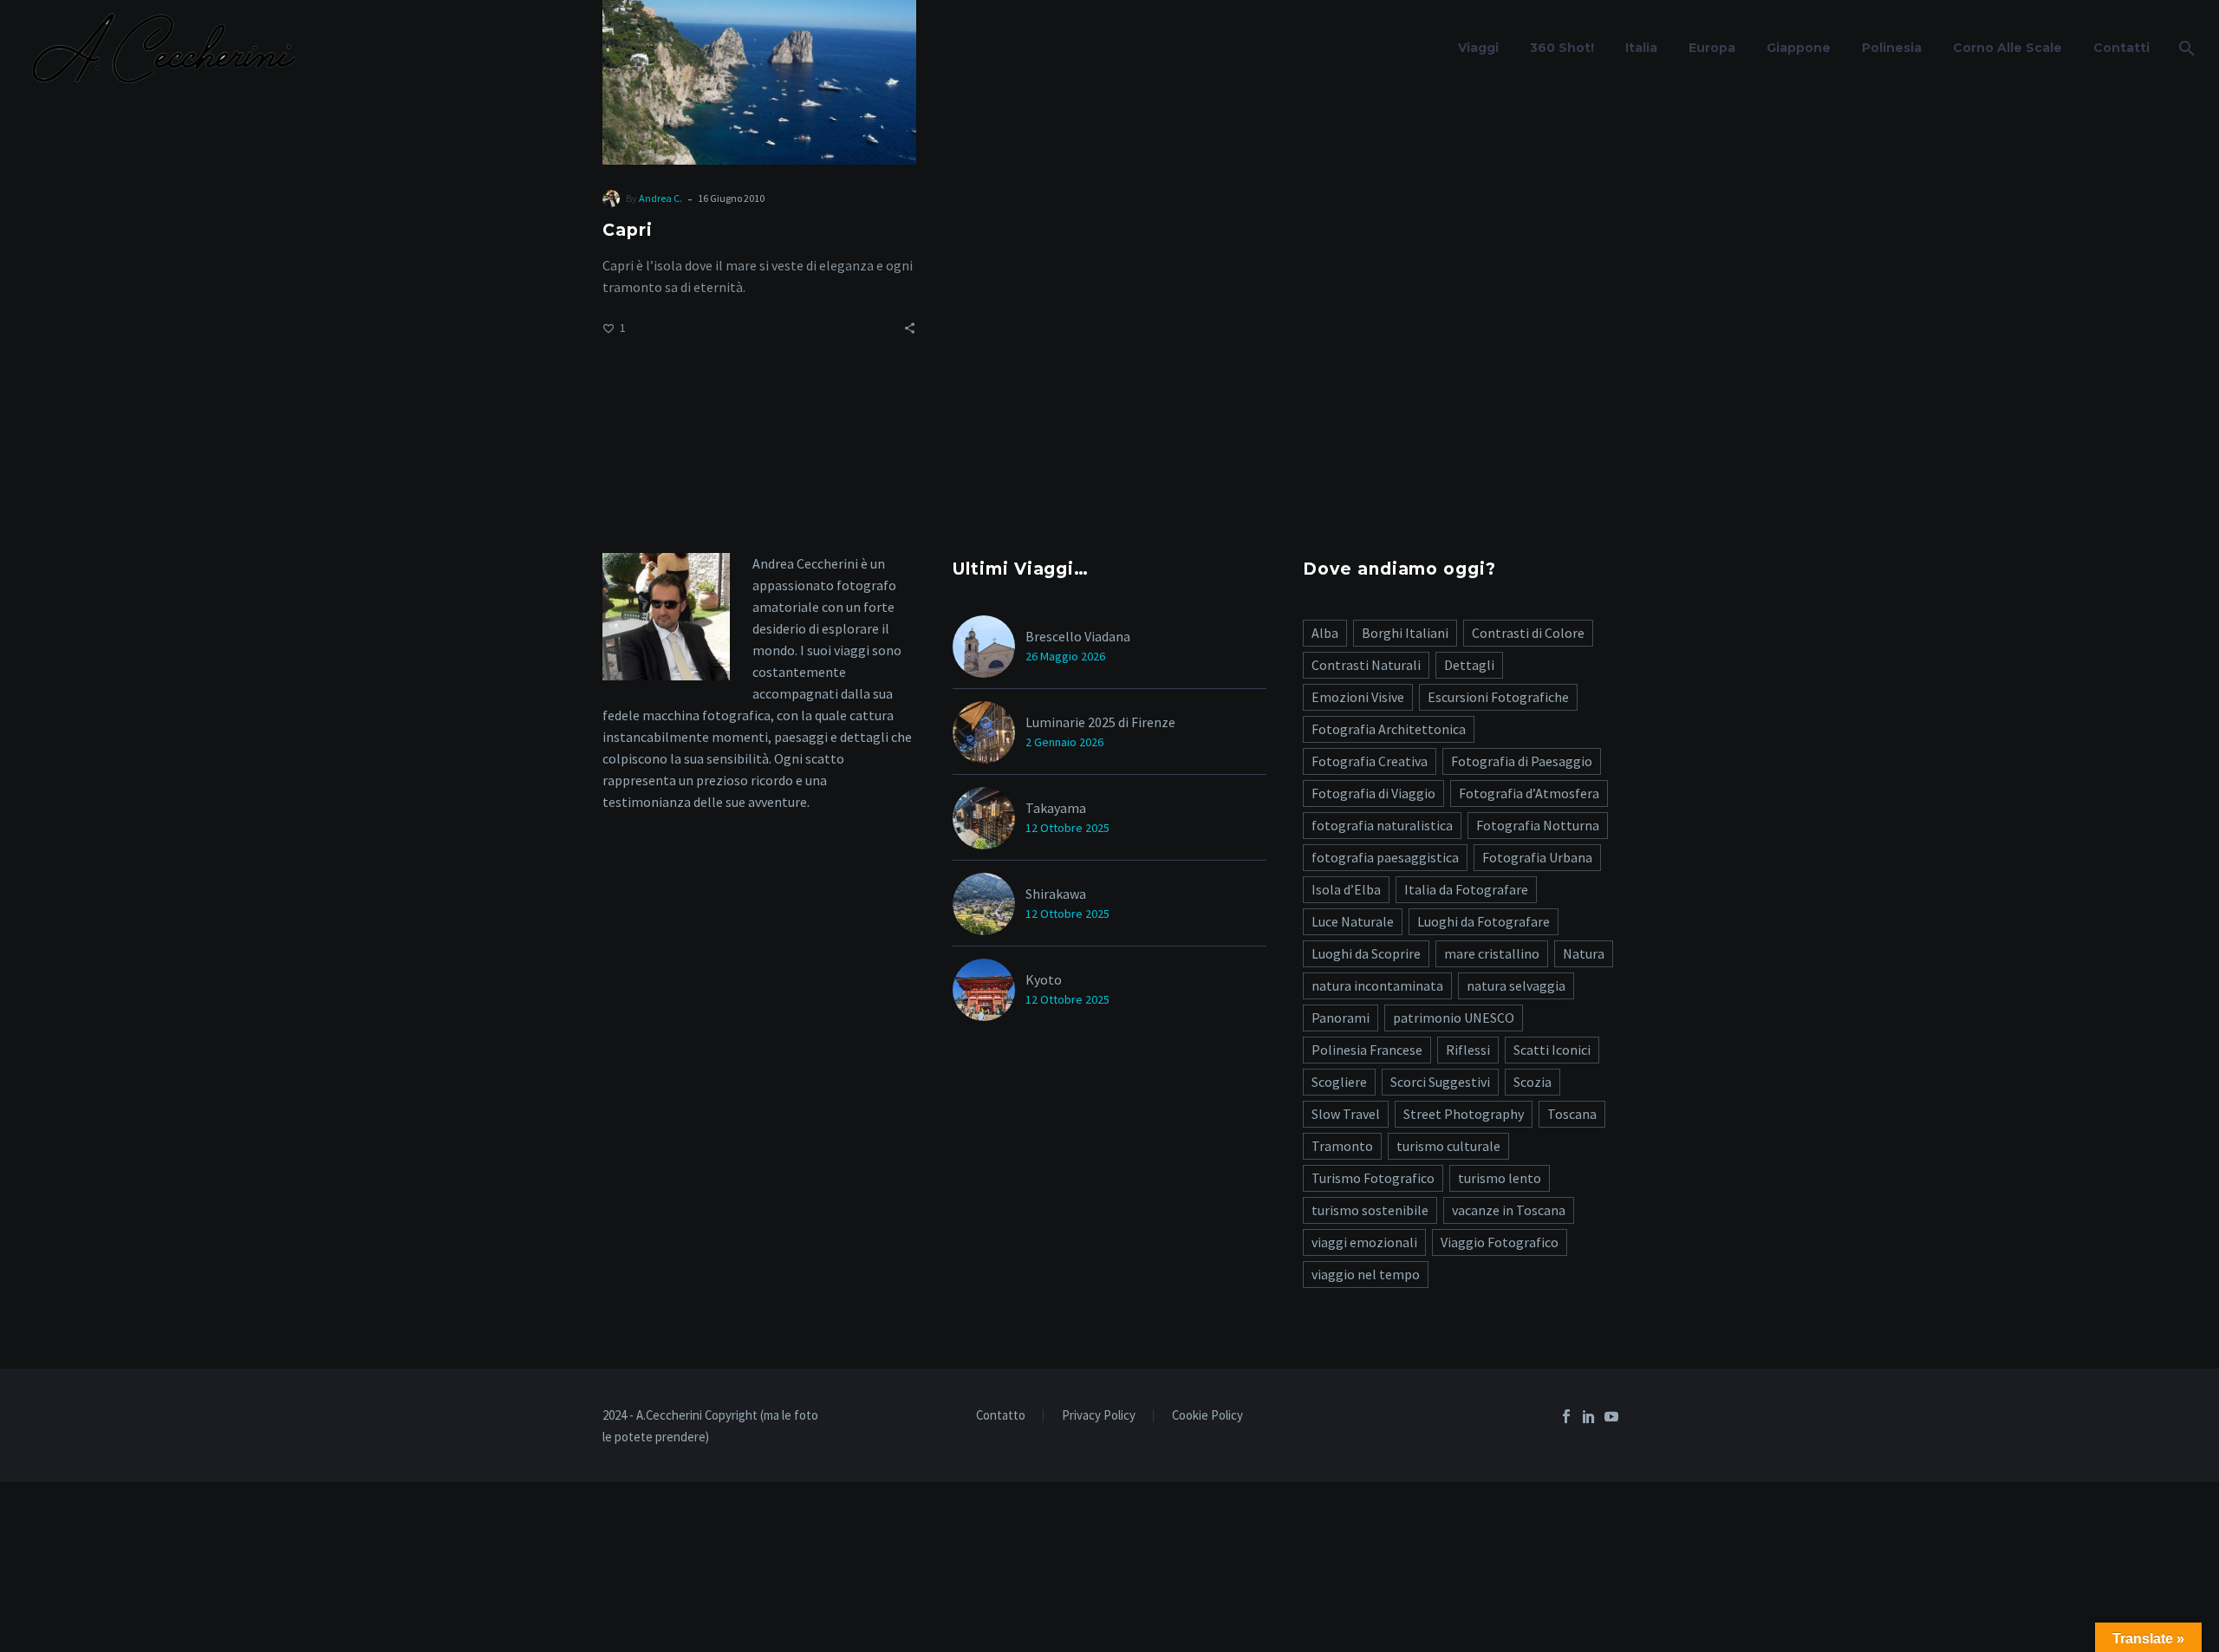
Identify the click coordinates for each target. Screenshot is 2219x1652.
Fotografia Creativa (1370, 761)
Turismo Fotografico (1373, 1178)
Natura (1584, 953)
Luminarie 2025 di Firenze (1100, 722)
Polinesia (1892, 48)
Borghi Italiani (1405, 633)
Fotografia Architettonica (1389, 729)
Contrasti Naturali (1366, 665)
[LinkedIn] (1589, 1416)
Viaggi (1478, 48)
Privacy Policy (1099, 1416)
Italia (1641, 48)
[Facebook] (1566, 1416)
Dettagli (1469, 665)
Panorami (1341, 1018)
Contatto (1001, 1416)
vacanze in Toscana (1509, 1210)
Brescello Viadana (1078, 636)
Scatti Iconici (1552, 1050)
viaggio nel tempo (1366, 1274)
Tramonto (1342, 1146)
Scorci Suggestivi (1440, 1082)
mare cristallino (1492, 953)
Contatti (2121, 48)
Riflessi (1468, 1050)
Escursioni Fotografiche (1498, 697)
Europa (1712, 48)
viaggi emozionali (1364, 1242)
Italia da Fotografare (1466, 889)
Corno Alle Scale (2008, 48)
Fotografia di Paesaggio (1522, 761)
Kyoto (1044, 979)
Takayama (1056, 808)
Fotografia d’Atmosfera (1529, 793)
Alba (1325, 633)
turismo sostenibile (1370, 1210)
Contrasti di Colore (1528, 633)
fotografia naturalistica (1382, 825)
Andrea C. (660, 198)
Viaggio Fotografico (1500, 1242)
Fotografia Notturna (1538, 825)
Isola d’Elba (1346, 889)
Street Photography (1464, 1114)
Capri (628, 230)
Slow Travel (1346, 1114)
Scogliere (1339, 1082)
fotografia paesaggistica (1385, 857)
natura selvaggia (1516, 985)
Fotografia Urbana (1537, 857)
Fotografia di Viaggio (1373, 793)
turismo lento (1500, 1178)
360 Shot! (1562, 48)
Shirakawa (1056, 894)
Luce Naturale (1353, 921)
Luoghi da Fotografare (1484, 921)
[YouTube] (1611, 1416)
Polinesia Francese (1367, 1050)
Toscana (1572, 1114)
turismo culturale (1448, 1146)
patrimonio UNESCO (1454, 1018)
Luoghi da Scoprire (1366, 953)
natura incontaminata (1377, 985)
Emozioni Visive (1358, 697)
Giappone (1799, 48)
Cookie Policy (1207, 1416)
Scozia (1532, 1082)
